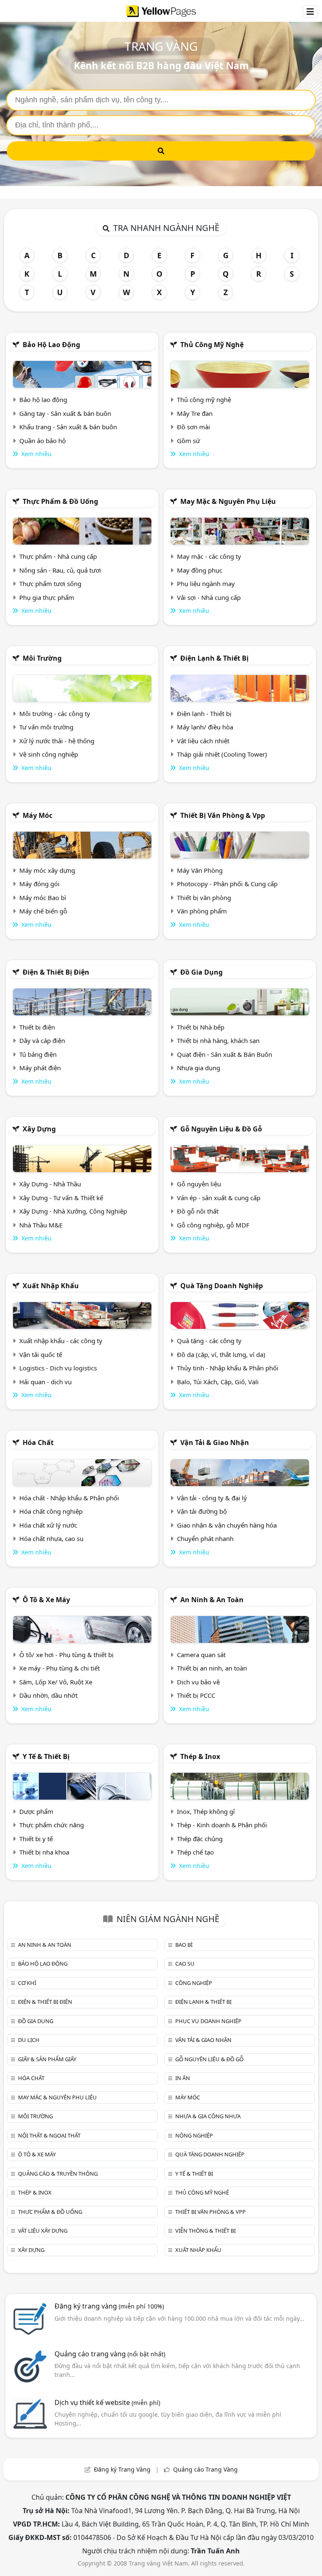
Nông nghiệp (194, 2135)
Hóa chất (38, 1442)
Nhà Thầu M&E (41, 1225)
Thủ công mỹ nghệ (212, 345)
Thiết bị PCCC (196, 1695)
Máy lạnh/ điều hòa (205, 727)
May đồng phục (200, 570)
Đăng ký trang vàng (109, 2306)
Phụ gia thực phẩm (47, 597)
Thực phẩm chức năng (52, 1825)
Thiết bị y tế (36, 1839)
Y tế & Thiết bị (46, 1756)
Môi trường (42, 658)
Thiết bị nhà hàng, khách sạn (218, 1040)
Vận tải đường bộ (202, 1511)
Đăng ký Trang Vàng (122, 2469)
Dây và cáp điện (42, 1040)
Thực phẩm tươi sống (50, 584)
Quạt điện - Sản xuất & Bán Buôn (225, 1054)
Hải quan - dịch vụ (45, 1382)
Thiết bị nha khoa (44, 1852)
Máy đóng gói (39, 884)
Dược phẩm (36, 1811)
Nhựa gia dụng (199, 1068)
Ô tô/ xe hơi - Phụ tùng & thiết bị (66, 1655)
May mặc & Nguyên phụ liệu (228, 501)
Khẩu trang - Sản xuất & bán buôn (68, 427)
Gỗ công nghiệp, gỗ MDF (213, 1225)
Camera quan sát (201, 1655)
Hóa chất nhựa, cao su (51, 1538)
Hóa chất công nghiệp (51, 1511)
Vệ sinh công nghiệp (49, 754)
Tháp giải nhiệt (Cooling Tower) (222, 754)
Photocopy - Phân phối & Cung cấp (227, 884)
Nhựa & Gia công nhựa (208, 2116)
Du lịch (29, 2040)
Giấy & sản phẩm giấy (47, 2059)
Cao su (185, 1964)
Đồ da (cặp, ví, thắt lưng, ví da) (221, 1354)
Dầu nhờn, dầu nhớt (48, 1695)
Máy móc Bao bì (43, 898)
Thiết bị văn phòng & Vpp (223, 815)
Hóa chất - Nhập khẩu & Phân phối (69, 1498)
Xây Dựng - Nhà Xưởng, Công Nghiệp (73, 1211)
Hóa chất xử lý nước (48, 1525)
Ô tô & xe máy (46, 1600)
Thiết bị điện (37, 1027)
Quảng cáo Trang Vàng (205, 2469)
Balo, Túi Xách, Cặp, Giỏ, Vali (218, 1382)
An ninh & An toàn (212, 1600)
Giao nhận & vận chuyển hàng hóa (227, 1525)
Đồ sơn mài (193, 427)
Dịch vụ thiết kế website (107, 2402)
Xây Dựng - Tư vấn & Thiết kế (61, 1198)
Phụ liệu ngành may (206, 584)
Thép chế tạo (195, 1852)
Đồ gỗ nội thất (198, 1211)
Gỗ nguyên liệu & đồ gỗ (221, 1129)
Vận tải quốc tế (41, 1354)
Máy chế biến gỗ (43, 911)
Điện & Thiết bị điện (56, 972)
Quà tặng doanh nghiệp (222, 1286)
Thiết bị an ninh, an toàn (212, 1668)
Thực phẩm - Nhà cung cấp (58, 556)
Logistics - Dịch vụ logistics (58, 1368)
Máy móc (38, 815)
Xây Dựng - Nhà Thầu (50, 1184)
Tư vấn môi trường (46, 727)
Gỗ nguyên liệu (199, 1184)
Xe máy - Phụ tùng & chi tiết (60, 1668)
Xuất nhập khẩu (51, 1286)
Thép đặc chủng (200, 1839)
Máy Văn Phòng (200, 870)
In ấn (183, 2078)
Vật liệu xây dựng (43, 2231)
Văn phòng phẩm (202, 911)
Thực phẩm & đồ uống (60, 501)
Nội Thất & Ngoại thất (49, 2135)
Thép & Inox (200, 1756)
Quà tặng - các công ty (209, 1341)
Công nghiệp (194, 1983)
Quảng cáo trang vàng (110, 2354)
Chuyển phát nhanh (205, 1538)
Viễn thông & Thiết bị (205, 2231)
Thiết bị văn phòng (204, 898)
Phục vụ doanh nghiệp (208, 2021)
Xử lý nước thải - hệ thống (57, 741)
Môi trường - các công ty (55, 713)
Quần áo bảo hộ (43, 441)
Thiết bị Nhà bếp (201, 1027)
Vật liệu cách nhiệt (203, 741)
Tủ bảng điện (38, 1054)
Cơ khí (27, 1983)
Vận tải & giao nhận (215, 1442)
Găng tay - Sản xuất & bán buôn (65, 413)
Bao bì (184, 1945)
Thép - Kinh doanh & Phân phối (222, 1825)
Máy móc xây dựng (47, 870)
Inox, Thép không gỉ (206, 1811)
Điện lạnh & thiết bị (214, 658)
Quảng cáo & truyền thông (58, 2174)
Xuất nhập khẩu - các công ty (61, 1341)
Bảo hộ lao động (51, 345)
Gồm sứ (188, 441)
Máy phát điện (40, 1068)
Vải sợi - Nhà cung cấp (209, 597)
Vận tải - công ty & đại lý (212, 1498)
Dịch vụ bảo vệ (198, 1682)
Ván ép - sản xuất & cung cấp (219, 1198)
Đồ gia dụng (201, 972)
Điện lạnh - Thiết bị (204, 713)
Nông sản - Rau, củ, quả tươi (60, 570)
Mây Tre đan (195, 413)
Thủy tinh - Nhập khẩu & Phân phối (228, 1368)
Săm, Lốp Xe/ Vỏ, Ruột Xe (56, 1682)
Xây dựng (39, 1129)
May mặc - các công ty (209, 556)
